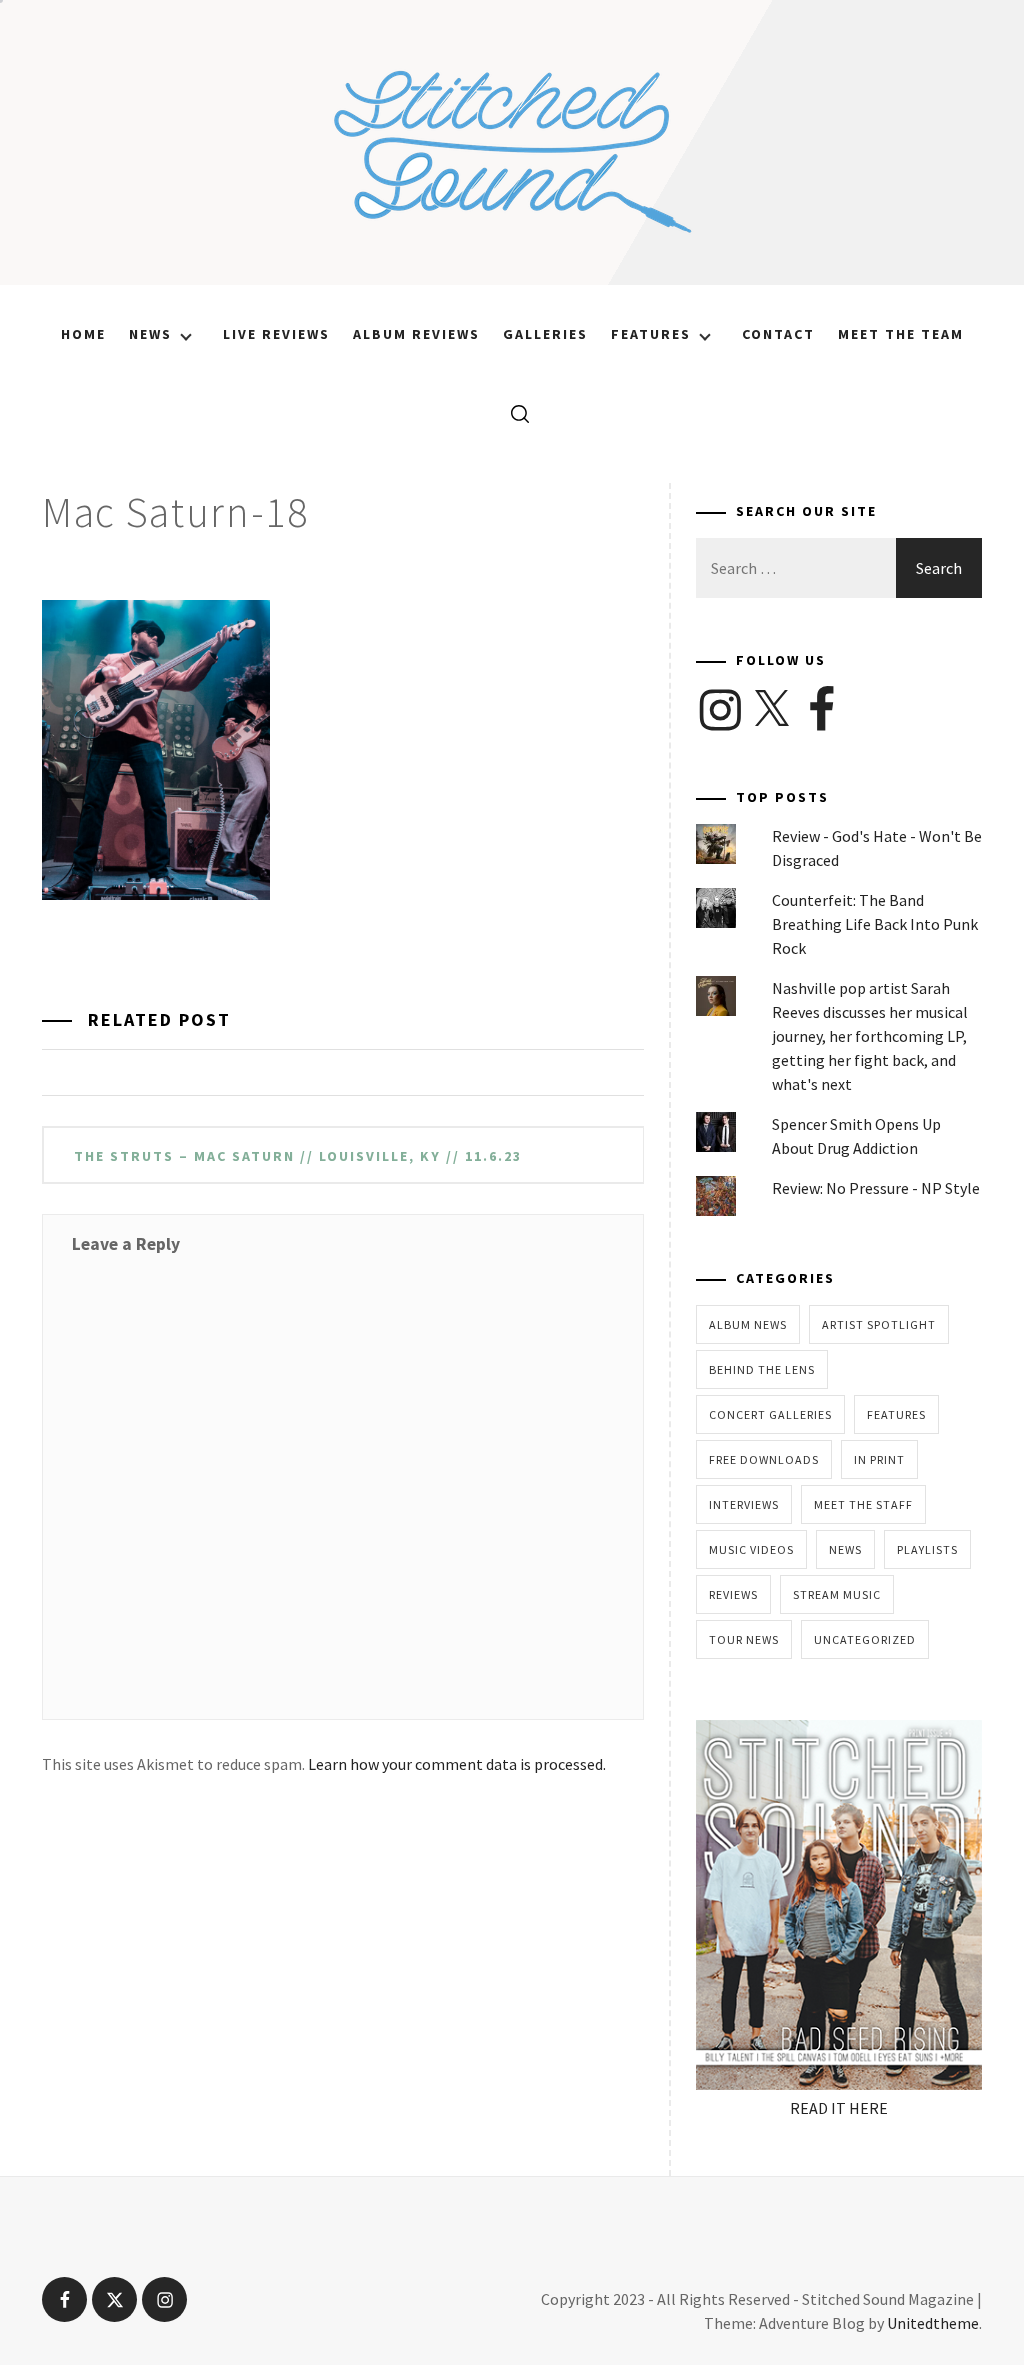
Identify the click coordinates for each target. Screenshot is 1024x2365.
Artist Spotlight (879, 1324)
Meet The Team (901, 334)
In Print (879, 1459)
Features (651, 334)
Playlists (927, 1549)
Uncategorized (865, 1639)
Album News (748, 1324)
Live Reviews (276, 334)
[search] (512, 413)
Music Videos (751, 1549)
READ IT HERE (839, 2108)
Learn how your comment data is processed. (457, 1764)
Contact (778, 334)
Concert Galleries (770, 1414)
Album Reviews (416, 334)
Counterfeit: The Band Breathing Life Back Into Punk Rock (875, 924)
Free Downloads (764, 1459)
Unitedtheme (933, 2323)
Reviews (733, 1594)
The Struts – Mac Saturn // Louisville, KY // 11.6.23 (298, 1156)
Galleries (545, 334)
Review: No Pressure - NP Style (876, 1188)
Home (83, 334)
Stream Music (837, 1594)
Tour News (744, 1639)
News (150, 334)
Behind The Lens (762, 1369)
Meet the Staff (863, 1504)
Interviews (744, 1504)
